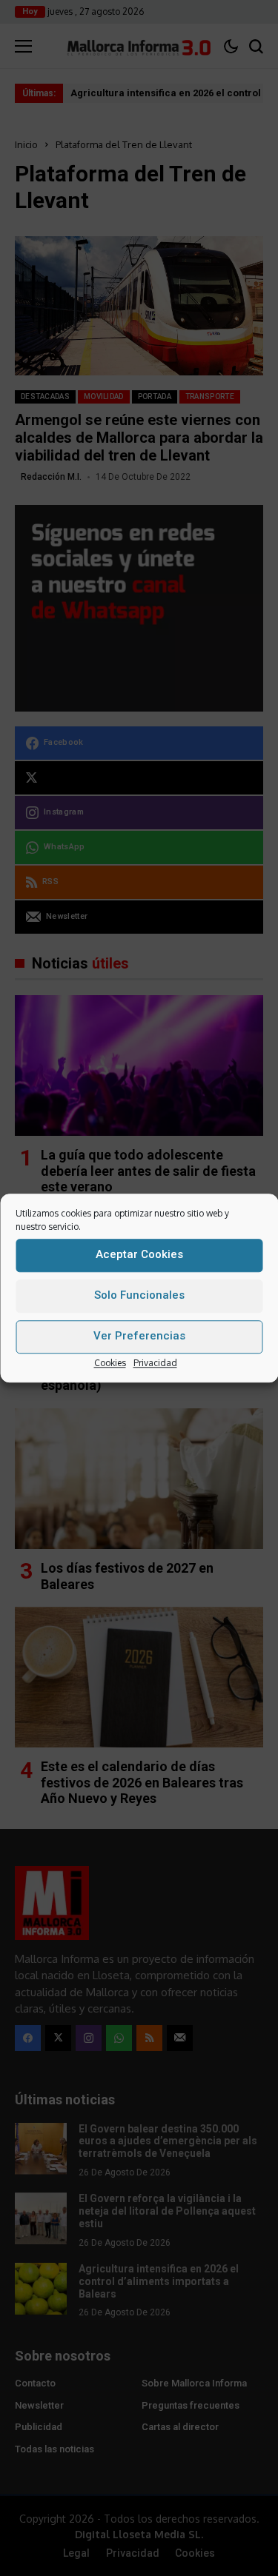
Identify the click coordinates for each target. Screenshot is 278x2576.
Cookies (110, 1363)
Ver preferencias (139, 1336)
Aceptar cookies (139, 1254)
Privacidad (155, 1363)
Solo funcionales (139, 1295)
